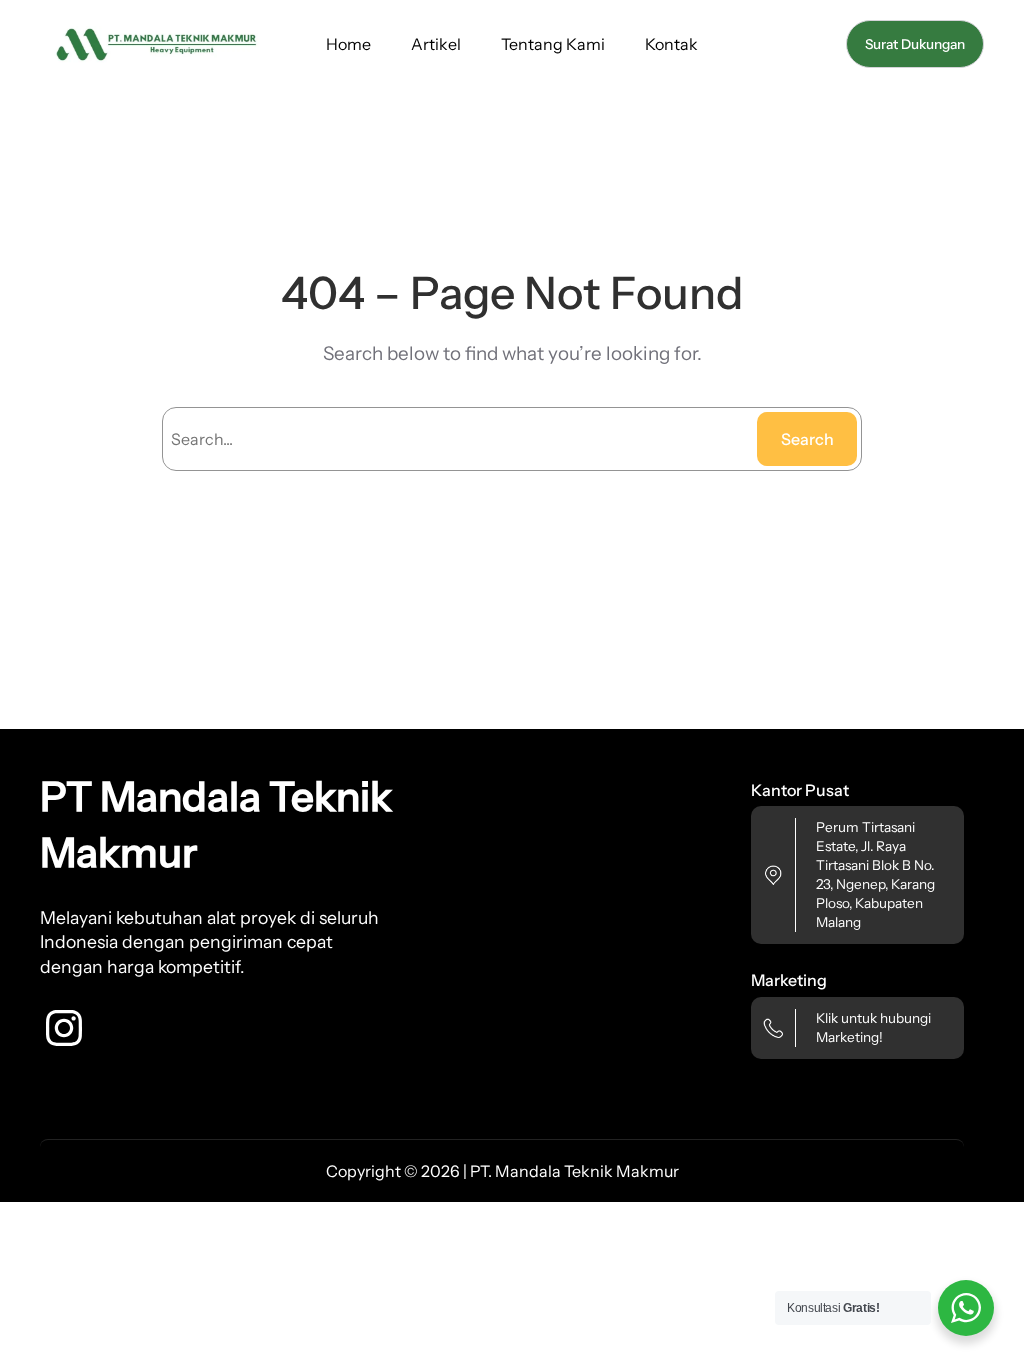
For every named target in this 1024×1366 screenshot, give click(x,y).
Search (807, 439)
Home (348, 44)
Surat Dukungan (915, 44)
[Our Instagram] (64, 1028)
